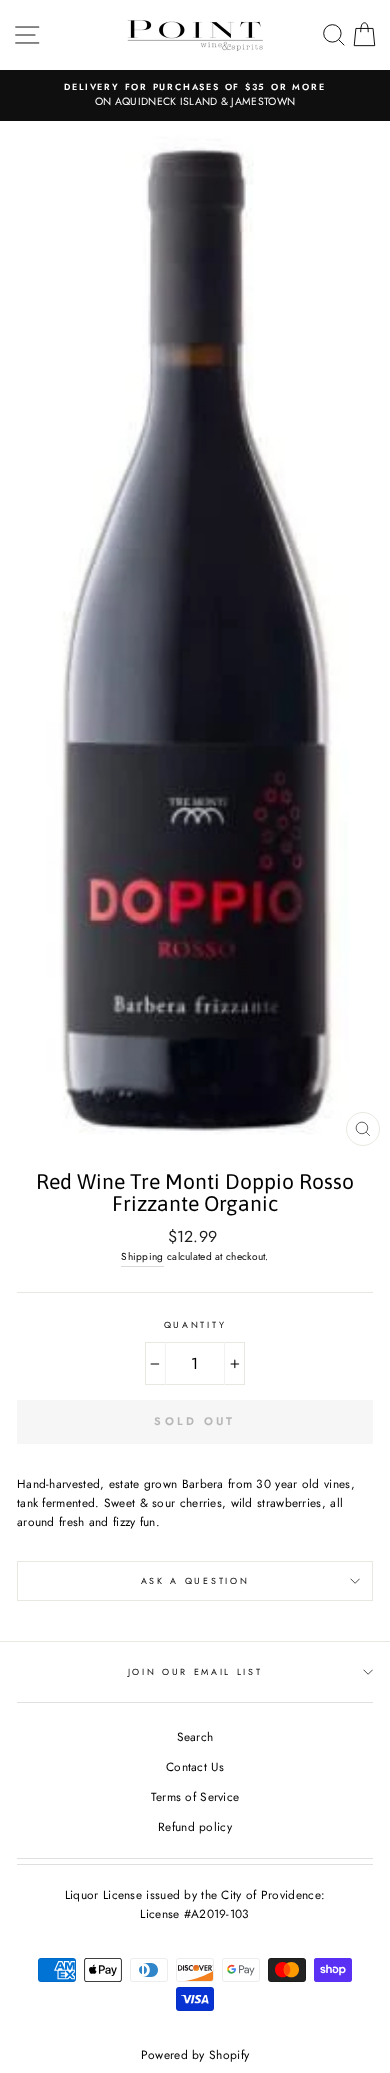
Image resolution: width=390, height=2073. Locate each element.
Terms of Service (195, 1796)
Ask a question (195, 1580)
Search (195, 1736)
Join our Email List (195, 1671)
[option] (195, 95)
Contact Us (195, 1766)
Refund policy (195, 1826)
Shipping (142, 1256)
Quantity (195, 1324)
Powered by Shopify (195, 2055)
